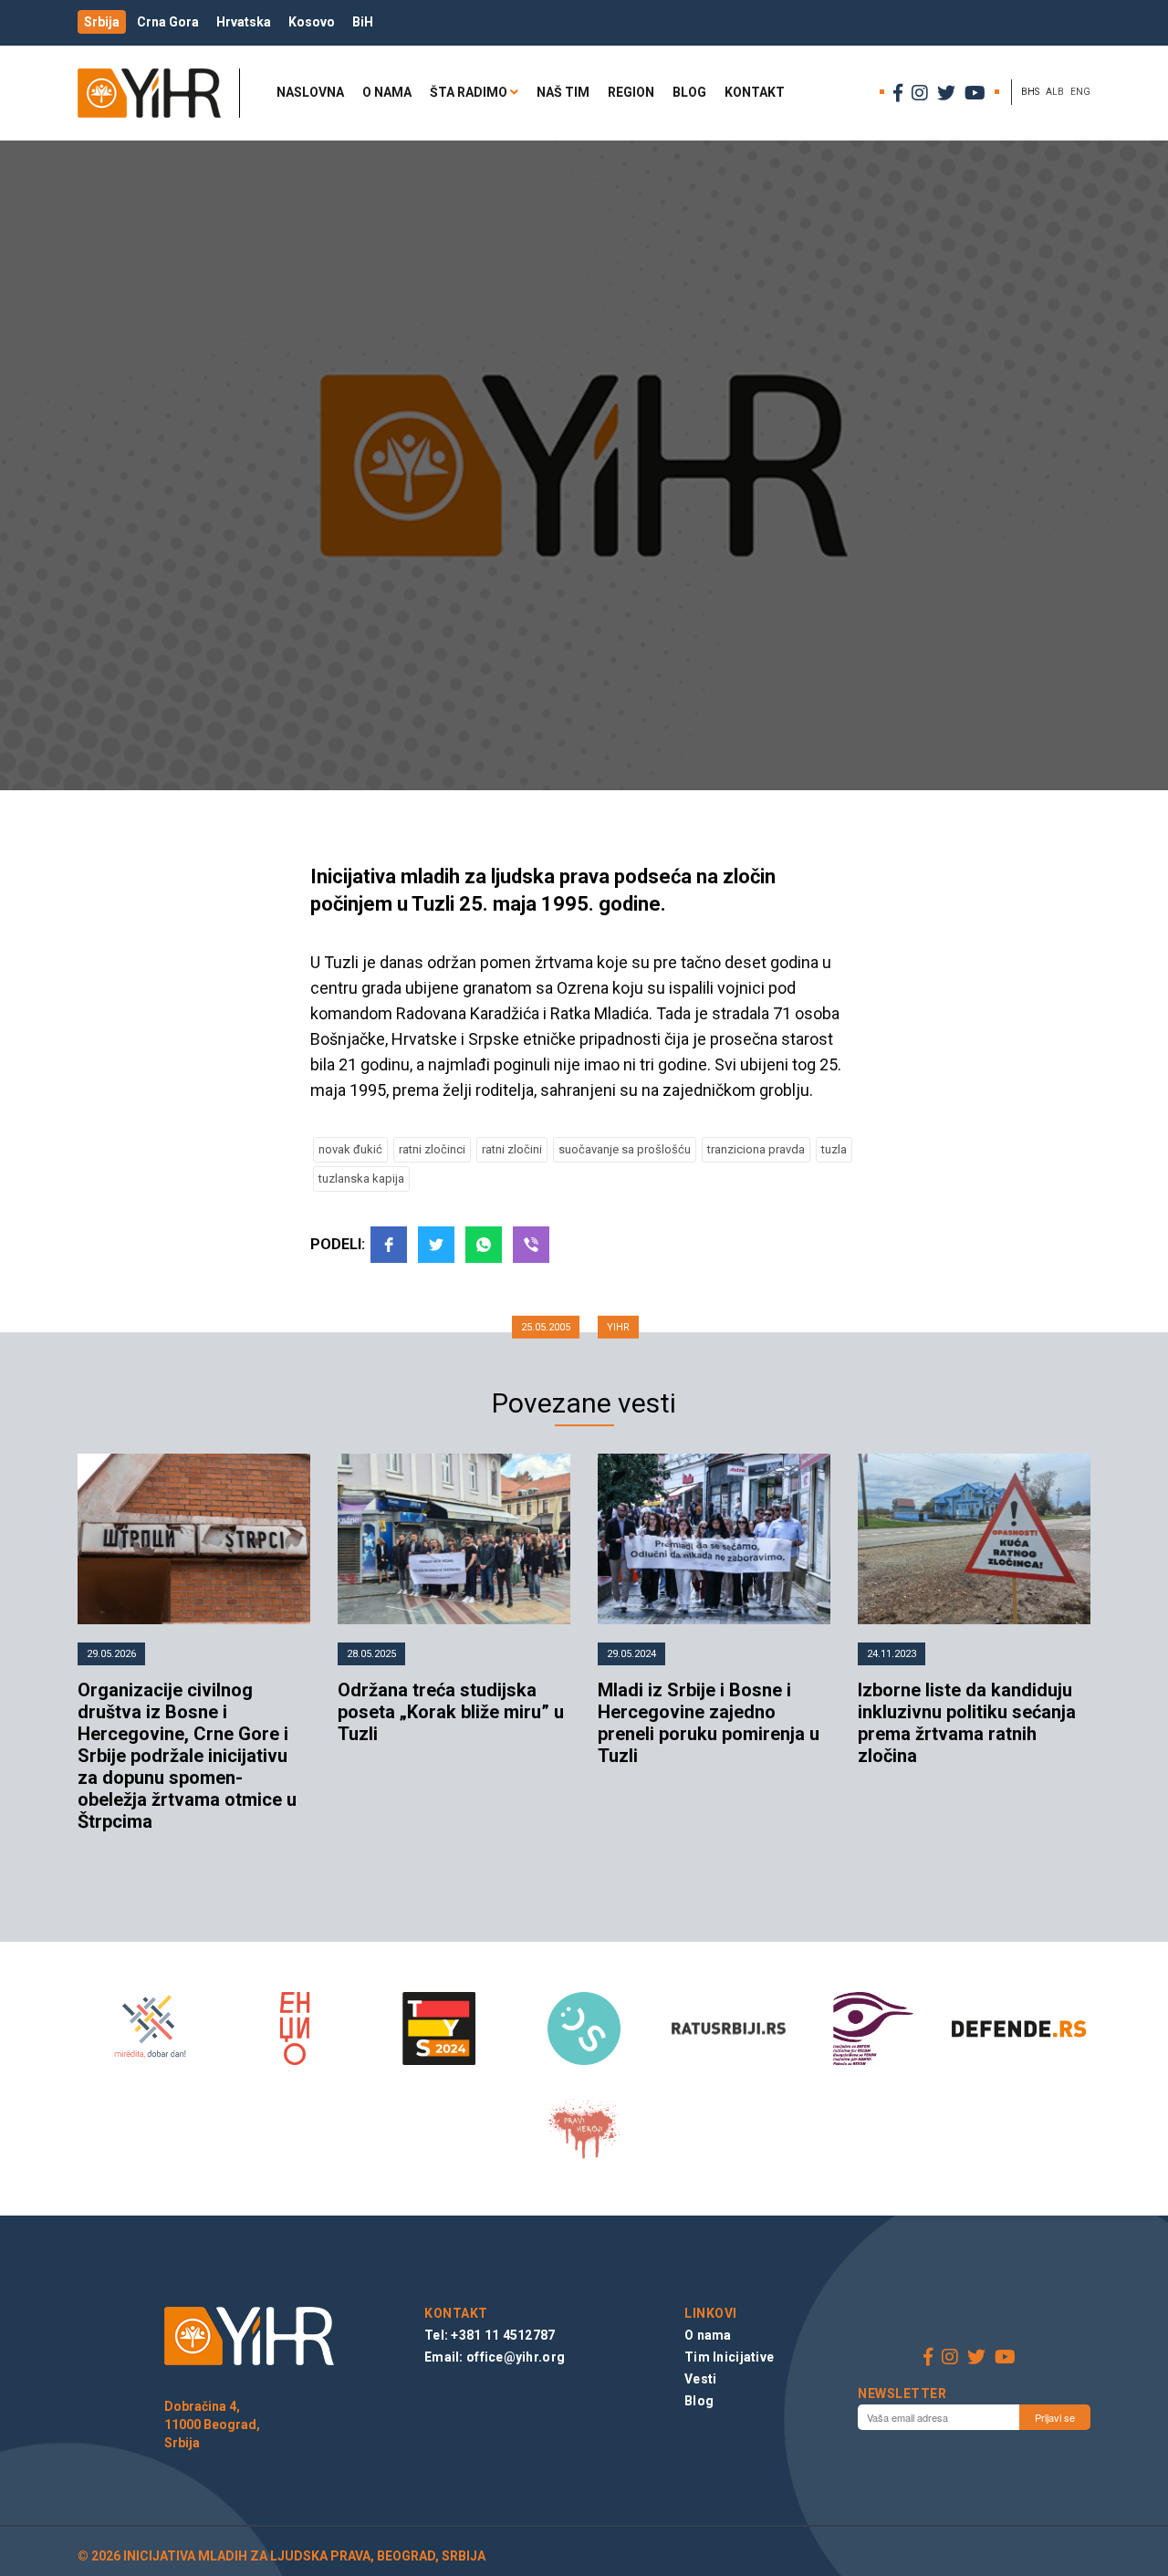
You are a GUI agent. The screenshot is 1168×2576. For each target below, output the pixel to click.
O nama (387, 92)
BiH (363, 22)
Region (631, 92)
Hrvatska (244, 22)
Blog (689, 92)
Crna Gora (168, 22)
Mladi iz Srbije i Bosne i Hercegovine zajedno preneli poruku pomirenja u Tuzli (709, 1723)
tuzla (834, 1149)
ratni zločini (512, 1149)
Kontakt (755, 92)
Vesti (700, 2379)
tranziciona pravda (756, 1149)
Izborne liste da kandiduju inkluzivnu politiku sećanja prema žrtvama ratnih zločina (967, 1723)
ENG (1080, 92)
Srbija (102, 22)
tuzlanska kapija (361, 1178)
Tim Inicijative (729, 2357)
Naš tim (563, 92)
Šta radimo (469, 92)
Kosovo (312, 22)
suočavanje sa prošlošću (625, 1149)
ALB (1055, 92)
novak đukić (350, 1149)
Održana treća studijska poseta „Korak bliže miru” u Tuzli (451, 1712)
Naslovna (310, 92)
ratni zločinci (432, 1149)
